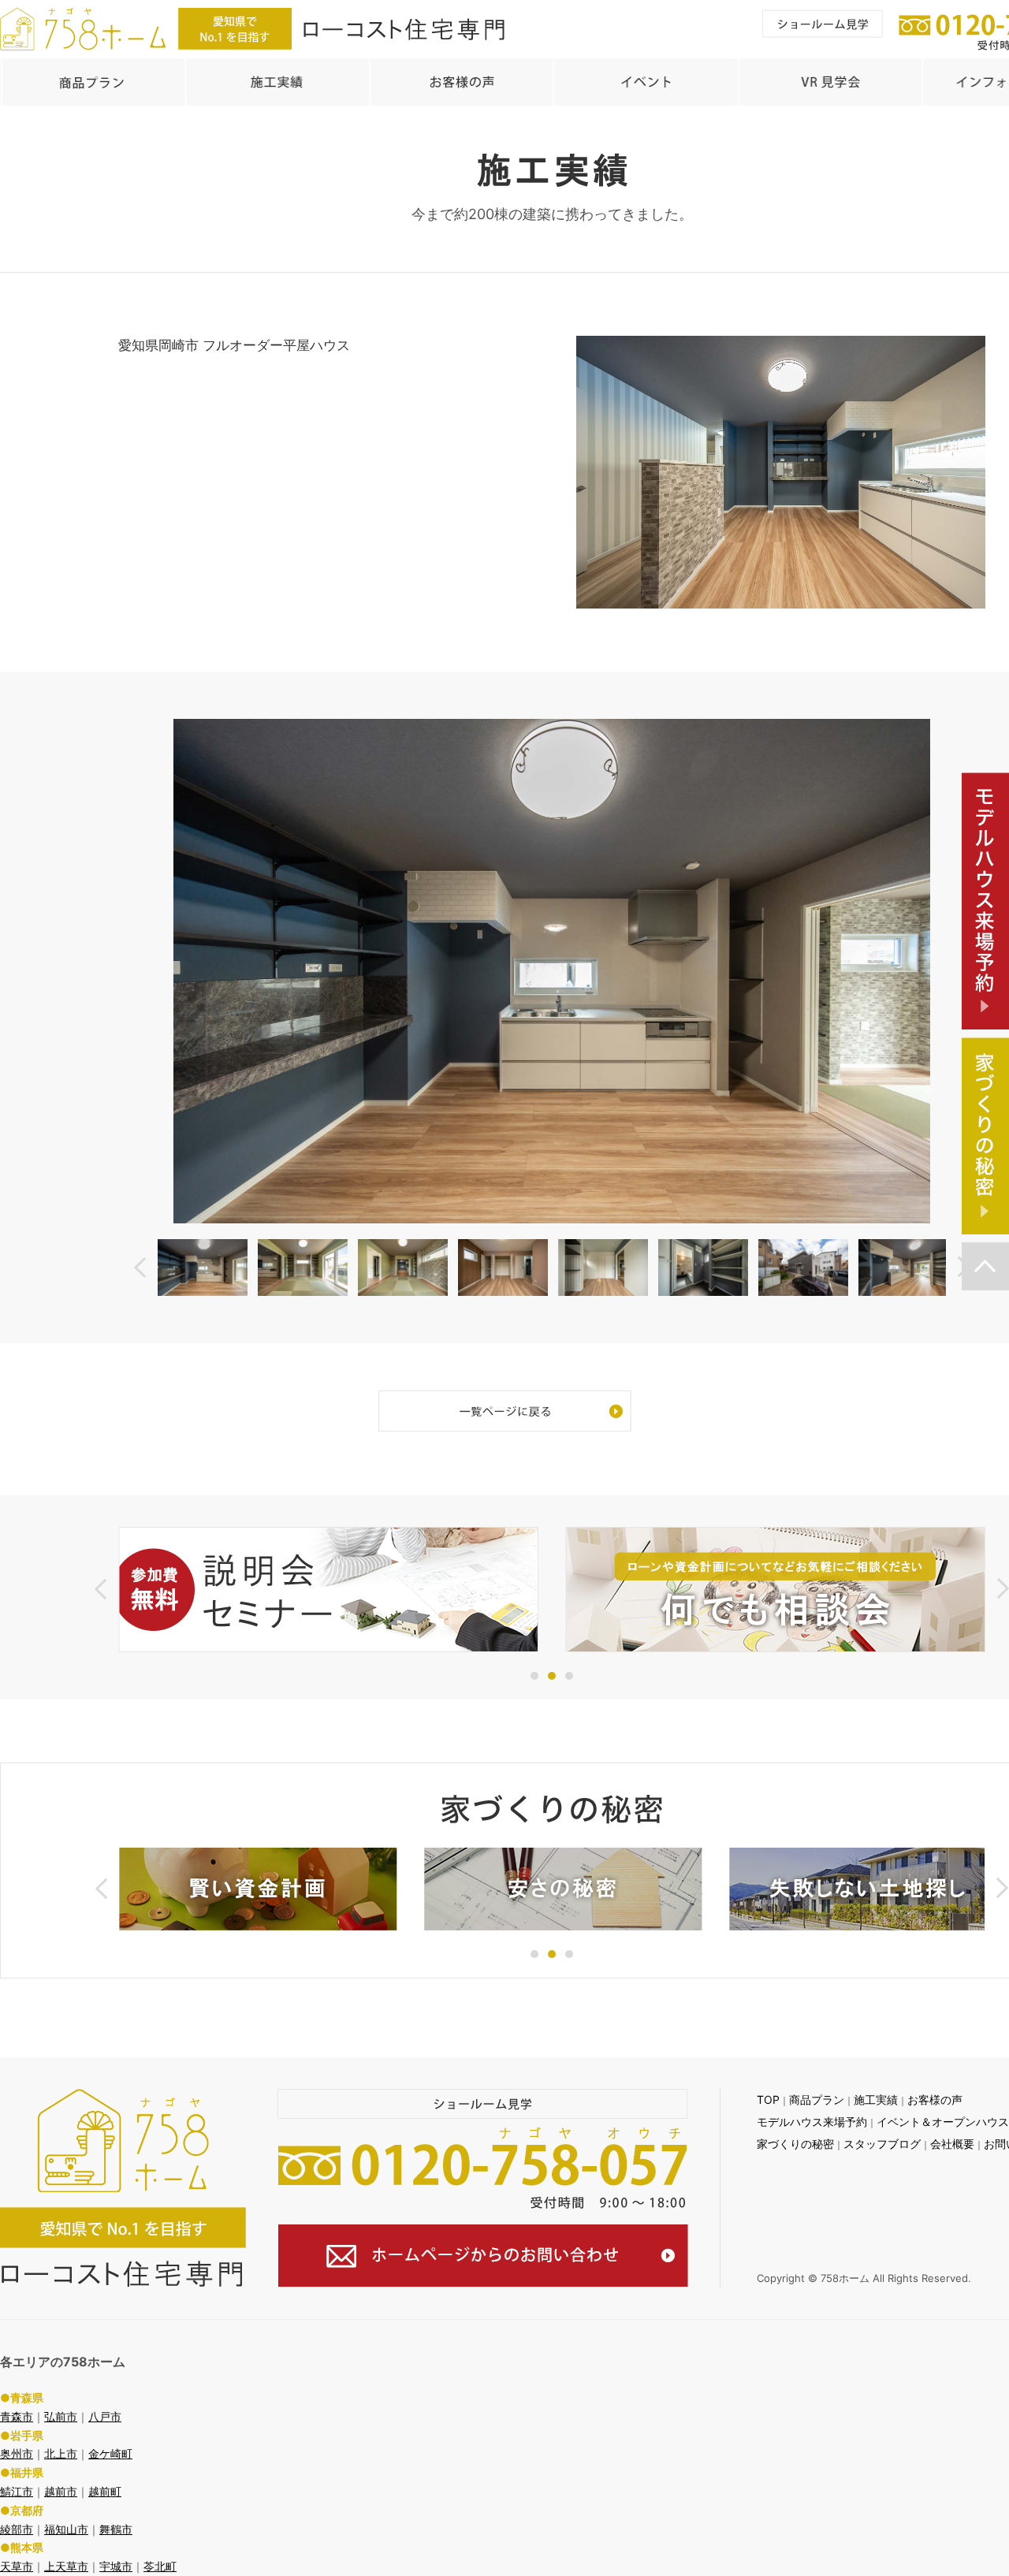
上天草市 (66, 2566)
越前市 (61, 2491)
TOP (768, 2100)
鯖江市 (17, 2491)
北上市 (61, 2453)
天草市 (17, 2566)
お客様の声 (935, 2100)
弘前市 (61, 2416)
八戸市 (105, 2416)
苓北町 (160, 2566)
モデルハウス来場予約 (812, 2122)
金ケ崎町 (110, 2453)
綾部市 (17, 2529)
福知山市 (66, 2529)
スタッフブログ (882, 2144)
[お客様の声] (461, 82)
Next (1003, 1589)
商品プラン (817, 2100)
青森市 (17, 2416)
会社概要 (952, 2144)
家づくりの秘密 (795, 2144)
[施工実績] (277, 82)
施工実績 (876, 2100)
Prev (140, 1267)
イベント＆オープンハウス (943, 2122)
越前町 (105, 2491)
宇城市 (116, 2566)
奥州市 (17, 2453)
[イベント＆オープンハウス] (645, 82)
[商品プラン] (92, 82)
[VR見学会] (829, 82)
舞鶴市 (116, 2529)
